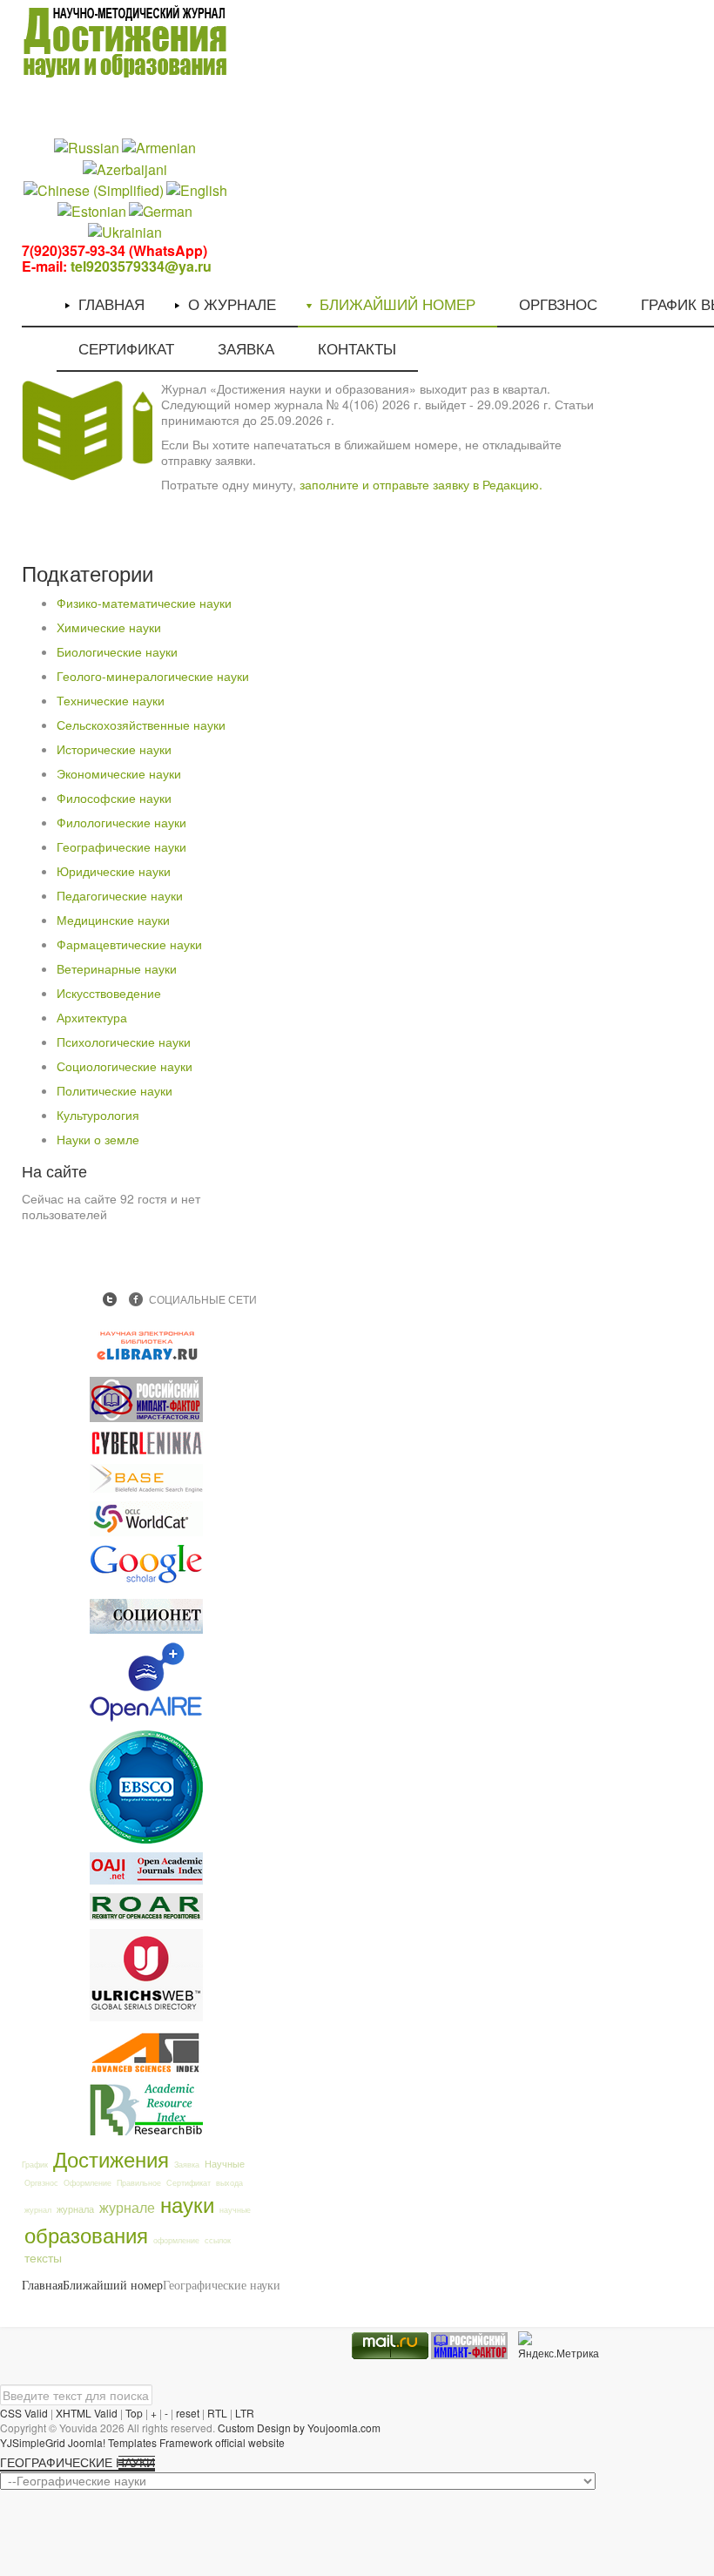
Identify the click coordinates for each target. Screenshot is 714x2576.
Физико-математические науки (144, 603)
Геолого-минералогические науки (153, 676)
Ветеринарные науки (117, 968)
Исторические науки (114, 749)
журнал (38, 2210)
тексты (43, 2257)
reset (188, 2413)
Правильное (139, 2183)
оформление (176, 2240)
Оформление (88, 2183)
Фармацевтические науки (129, 944)
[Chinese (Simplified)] (94, 189)
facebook (136, 1299)
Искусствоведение (109, 993)
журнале (127, 2207)
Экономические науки (119, 773)
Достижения (111, 2158)
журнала (75, 2208)
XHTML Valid (87, 2413)
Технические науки (111, 700)
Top (134, 2413)
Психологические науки (124, 1042)
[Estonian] (92, 210)
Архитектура (92, 1017)
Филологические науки (121, 822)
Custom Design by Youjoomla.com (299, 2428)
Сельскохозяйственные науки (141, 725)
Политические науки (115, 1090)
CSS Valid (24, 2413)
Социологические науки (125, 1066)
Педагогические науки (120, 895)
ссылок (218, 2240)
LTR (245, 2413)
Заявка (187, 2165)
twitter (110, 1299)
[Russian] (87, 147)
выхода (229, 2183)
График (35, 2165)
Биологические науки (117, 651)
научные (235, 2210)
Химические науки (109, 627)
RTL (217, 2413)
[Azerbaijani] (125, 168)
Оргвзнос (41, 2183)
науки (187, 2204)
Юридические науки (114, 871)
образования (86, 2234)
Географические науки (121, 846)
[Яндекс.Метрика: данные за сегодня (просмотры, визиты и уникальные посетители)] (559, 2346)
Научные (225, 2163)
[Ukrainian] (125, 231)
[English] (197, 189)
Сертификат (189, 2183)
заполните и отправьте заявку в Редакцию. (421, 484)
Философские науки (114, 798)
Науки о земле (98, 1139)
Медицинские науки (113, 920)
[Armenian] (159, 147)
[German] (161, 210)
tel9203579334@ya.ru (141, 266)
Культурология (98, 1115)
